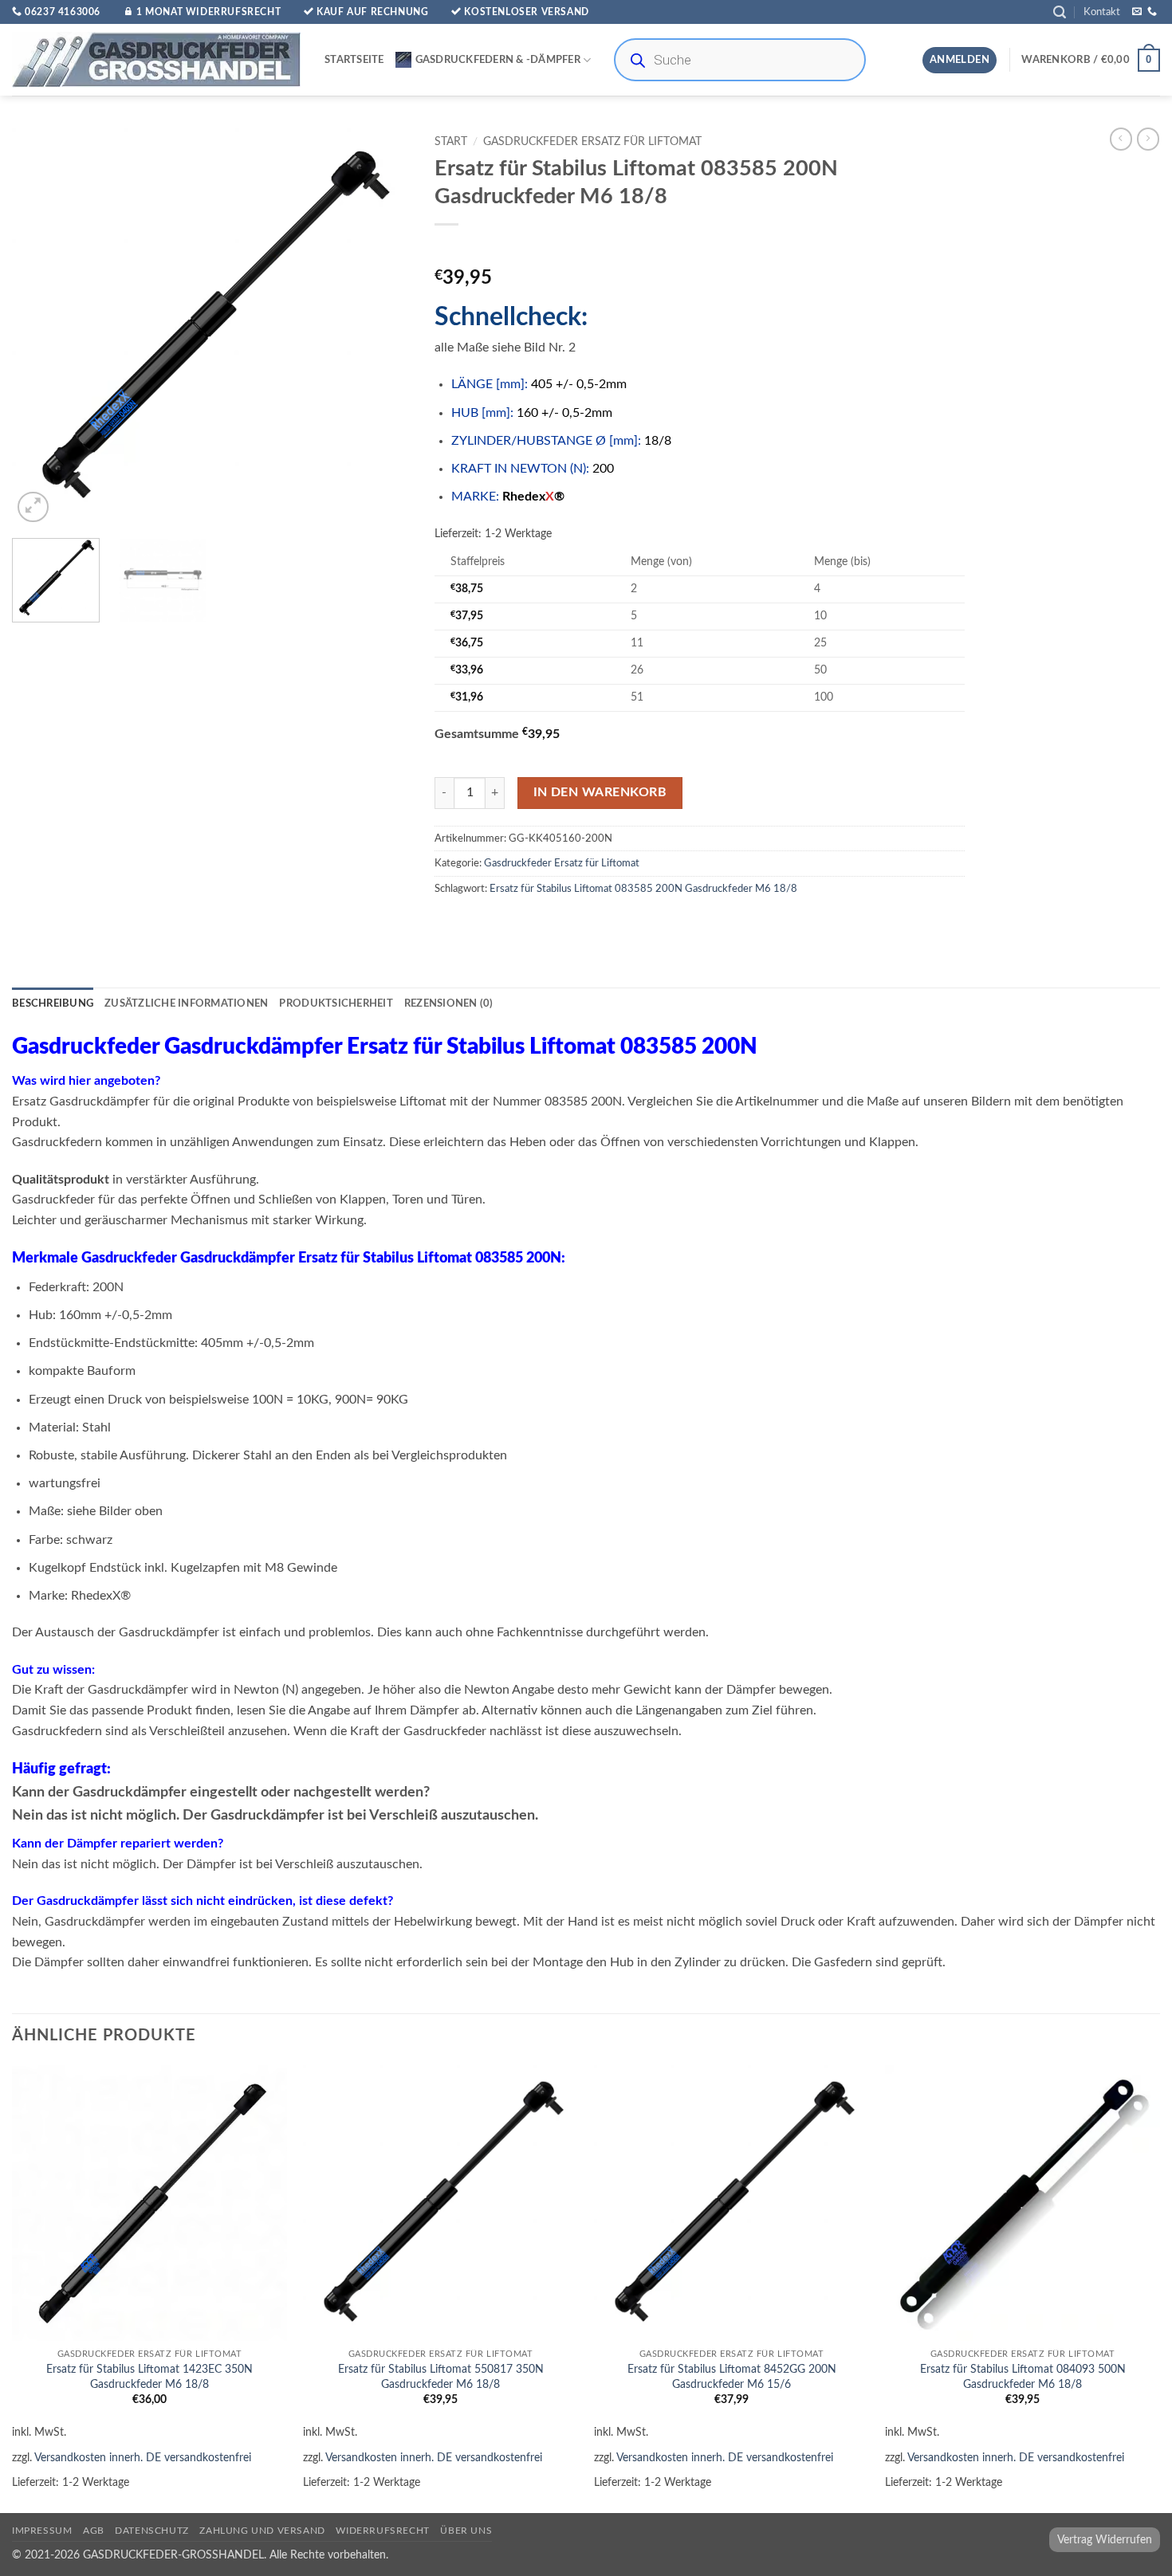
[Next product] (1121, 139)
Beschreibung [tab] (53, 1003)
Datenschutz (152, 2531)
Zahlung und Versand (262, 2531)
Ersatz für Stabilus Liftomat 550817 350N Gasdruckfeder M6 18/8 (441, 2377)
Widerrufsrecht (383, 2531)
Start (451, 142)
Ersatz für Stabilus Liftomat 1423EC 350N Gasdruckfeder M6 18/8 (149, 2377)
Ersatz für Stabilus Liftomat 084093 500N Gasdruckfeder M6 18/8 (1023, 2377)
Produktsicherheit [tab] (336, 1003)
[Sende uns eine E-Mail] (1137, 12)
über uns (466, 2531)
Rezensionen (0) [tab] (449, 1003)
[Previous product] (1148, 139)
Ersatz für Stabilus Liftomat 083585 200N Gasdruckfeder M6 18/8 (643, 889)
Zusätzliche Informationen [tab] (186, 1003)
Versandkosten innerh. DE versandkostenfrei (143, 2458)
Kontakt (1102, 12)
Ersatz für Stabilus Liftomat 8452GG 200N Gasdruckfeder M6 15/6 (732, 2377)
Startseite (354, 60)
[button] (1060, 12)
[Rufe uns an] (1152, 12)
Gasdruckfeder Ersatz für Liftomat (592, 142)
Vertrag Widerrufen (1105, 2540)
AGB (94, 2531)
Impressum (42, 2531)
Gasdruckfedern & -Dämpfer (498, 60)
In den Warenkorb (600, 793)
